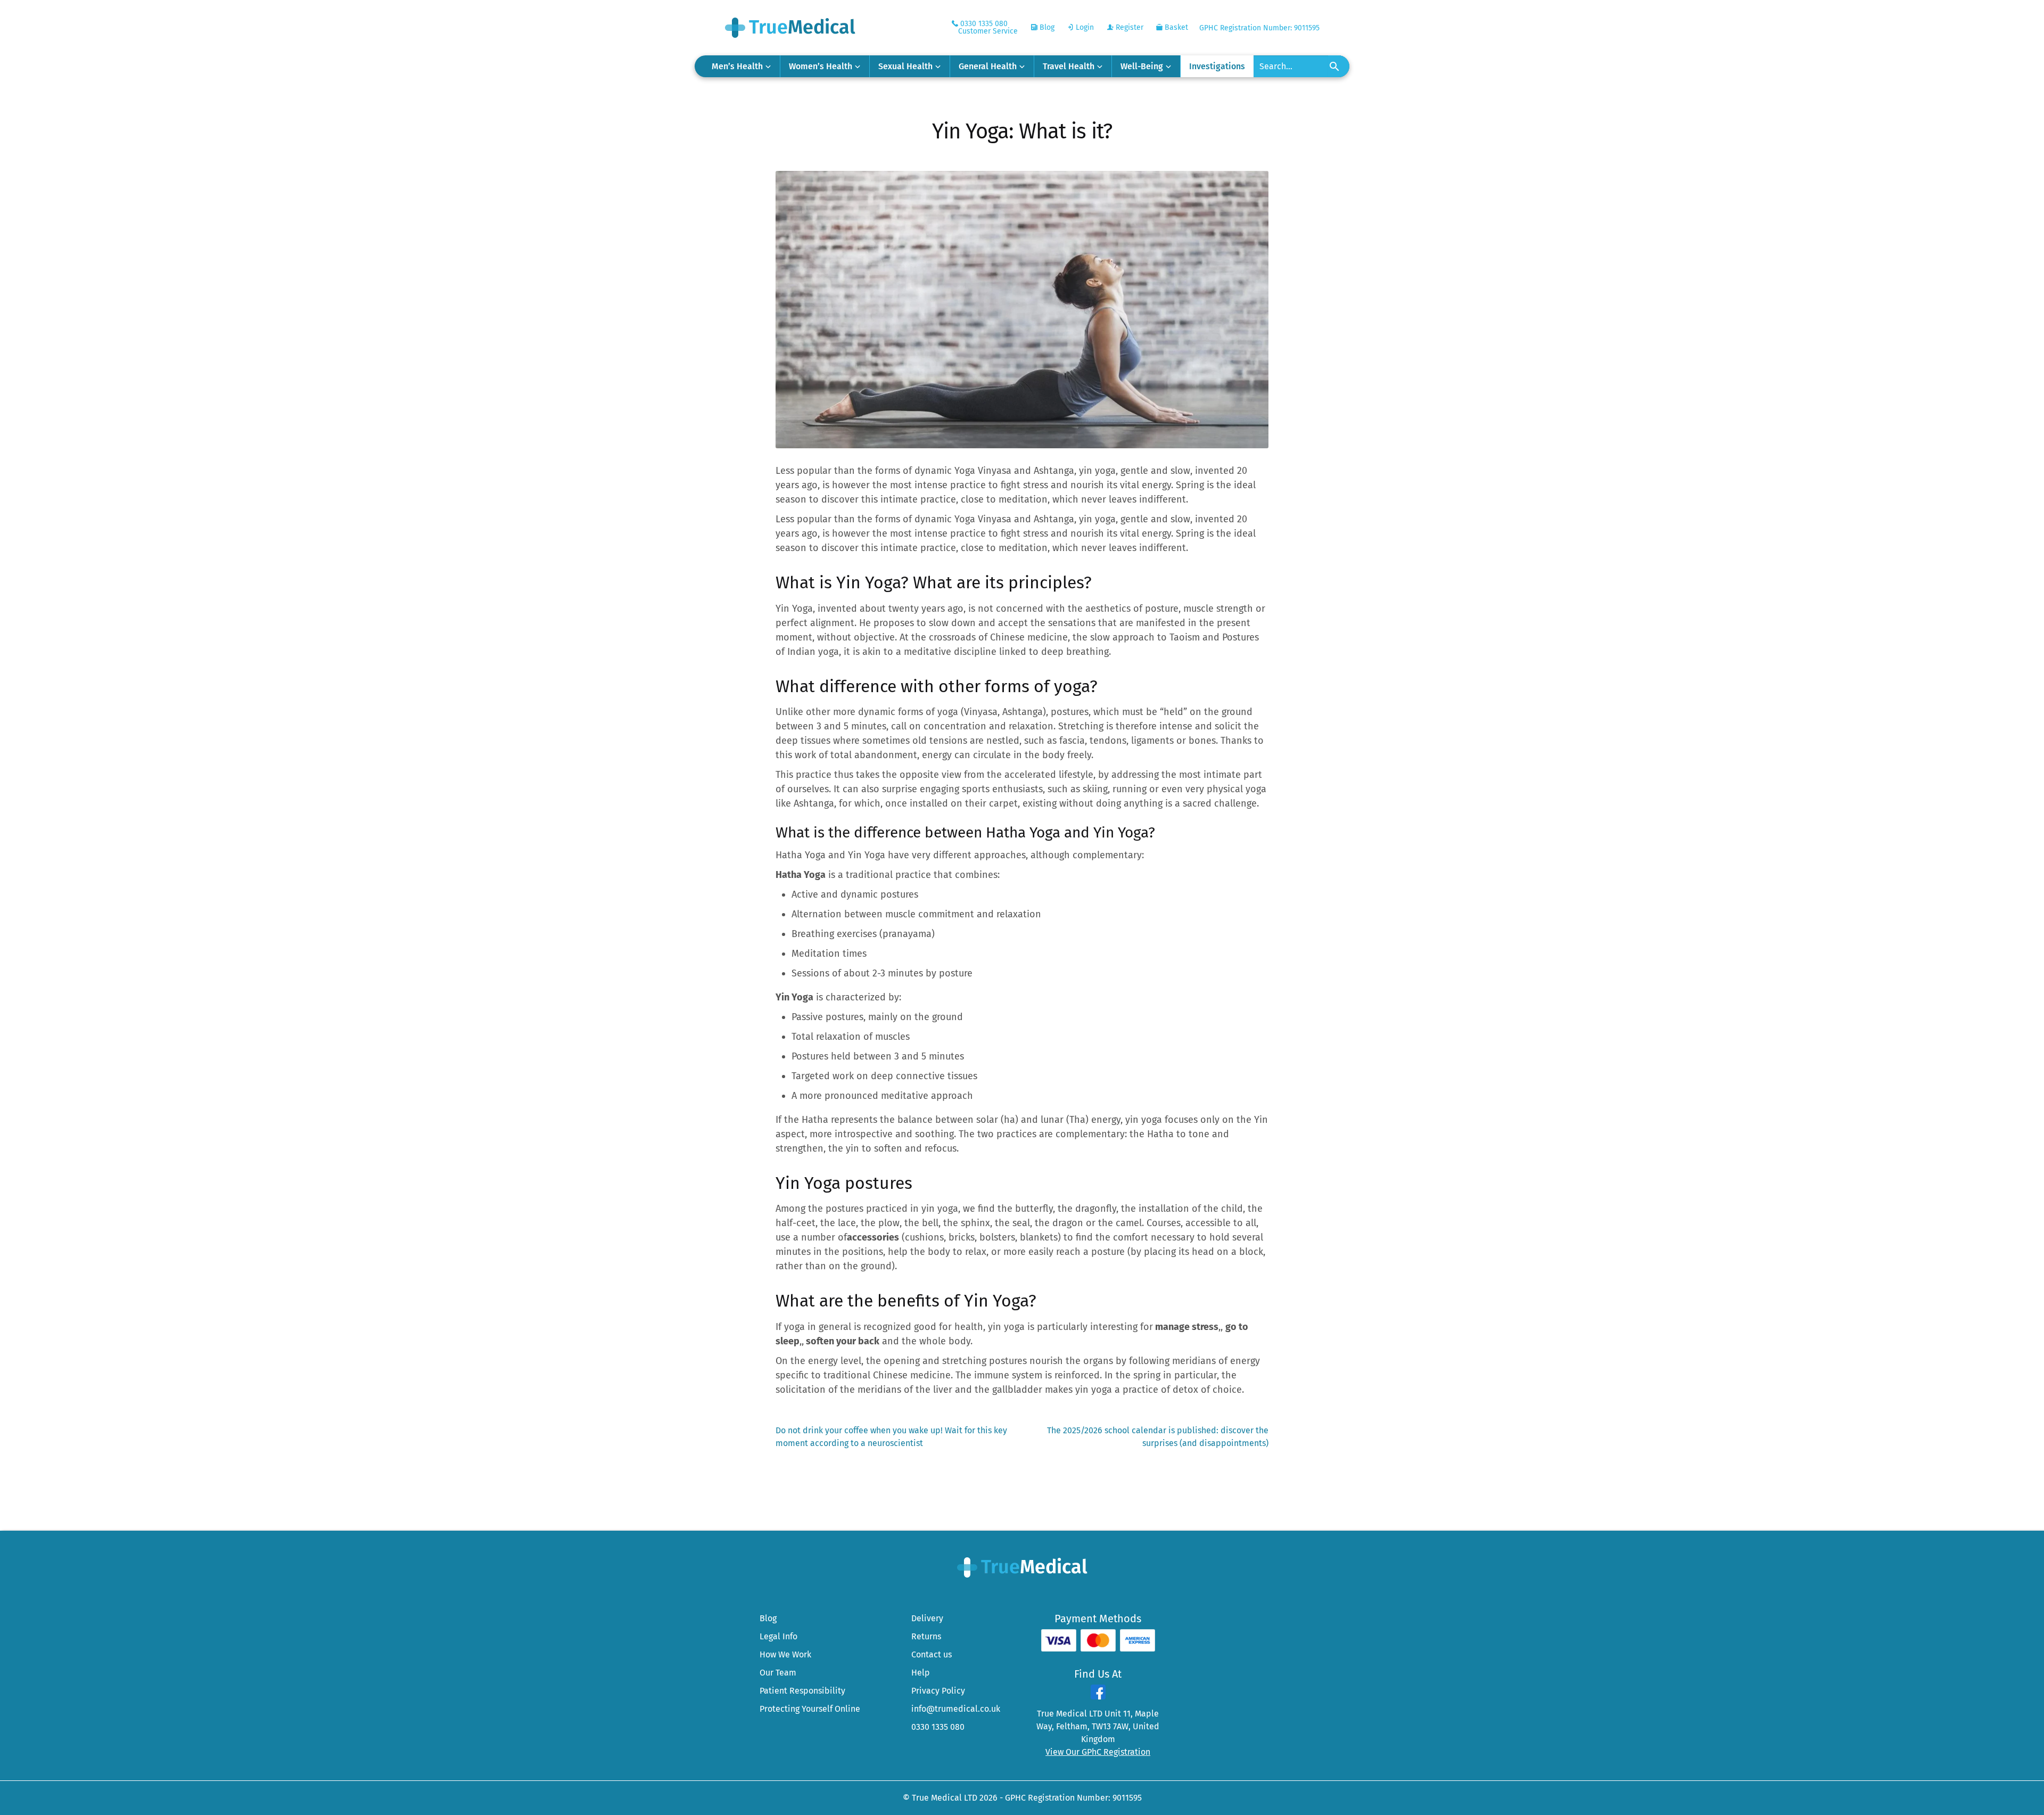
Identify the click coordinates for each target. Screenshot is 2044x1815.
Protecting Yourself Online (810, 1709)
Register (1128, 27)
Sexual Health (905, 66)
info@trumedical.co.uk (956, 1709)
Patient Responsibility (802, 1691)
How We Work (785, 1654)
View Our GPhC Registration (1098, 1752)
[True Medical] (1022, 1567)
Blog (1046, 27)
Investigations (1217, 66)
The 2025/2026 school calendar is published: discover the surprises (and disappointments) (1157, 1436)
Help (921, 1673)
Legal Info (778, 1636)
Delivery (927, 1618)
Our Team (778, 1673)
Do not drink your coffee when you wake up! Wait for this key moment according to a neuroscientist (891, 1436)
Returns (926, 1636)
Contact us (932, 1654)
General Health (988, 66)
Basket (1175, 27)
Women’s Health (821, 66)
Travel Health (1069, 66)
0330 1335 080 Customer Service (988, 27)
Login (1084, 27)
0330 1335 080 (938, 1727)
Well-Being (1142, 66)
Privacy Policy (938, 1691)
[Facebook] (1098, 1697)
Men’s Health (737, 66)
